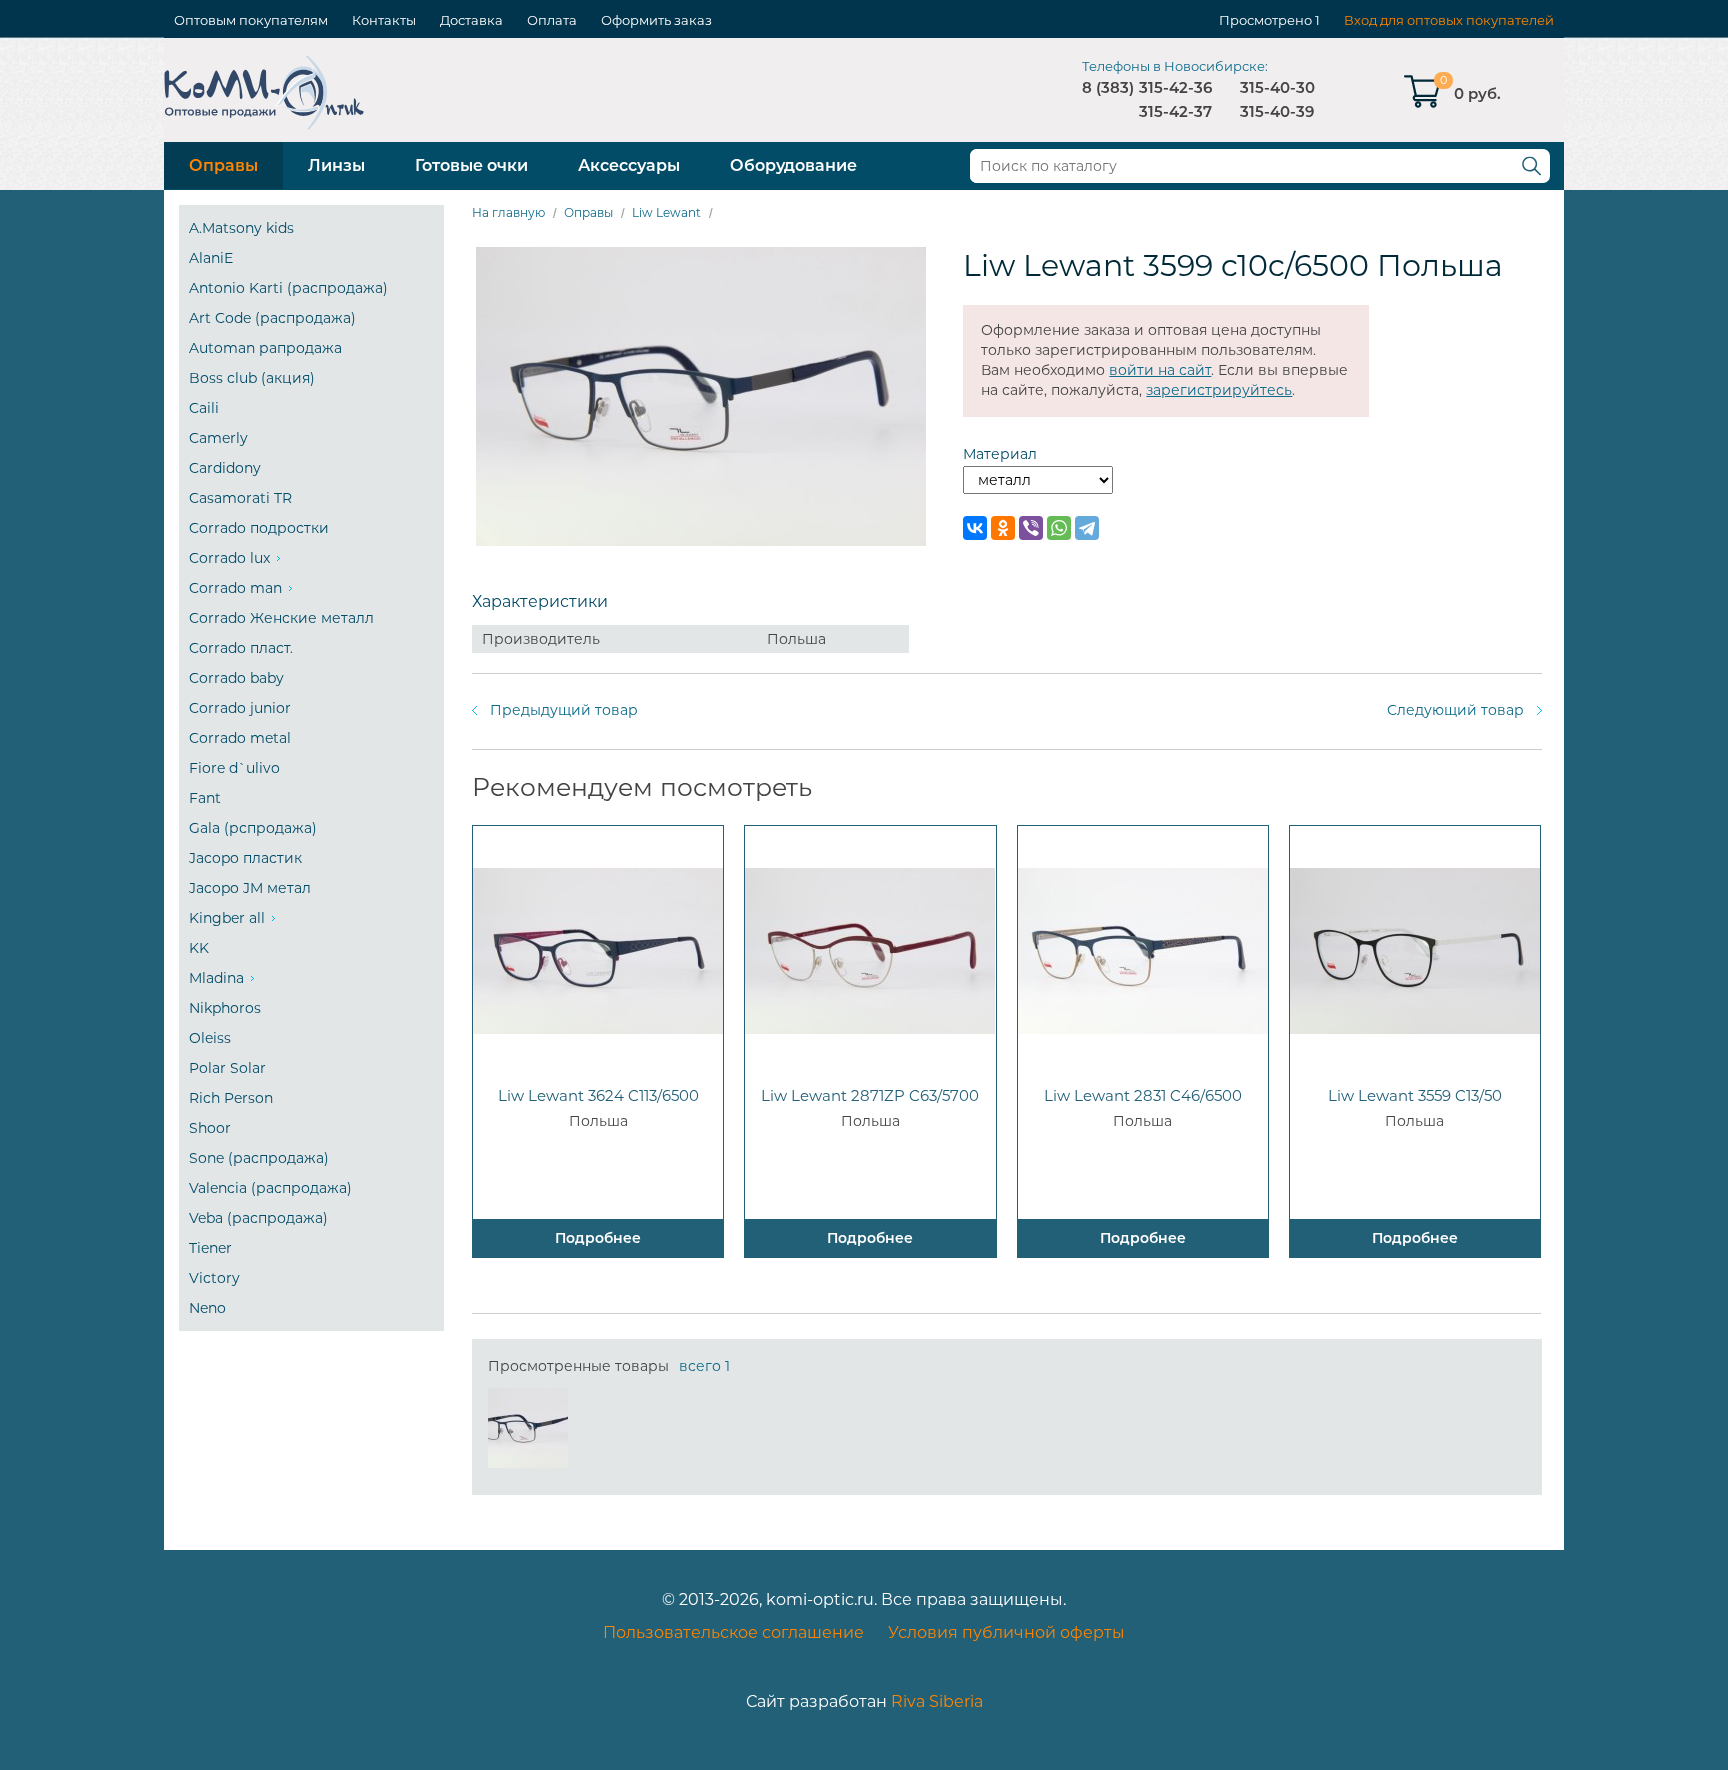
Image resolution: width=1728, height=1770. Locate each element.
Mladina (216, 978)
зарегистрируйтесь (1219, 390)
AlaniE (211, 258)
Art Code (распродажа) (272, 318)
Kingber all (227, 918)
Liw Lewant (666, 212)
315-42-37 (1175, 111)
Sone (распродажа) (259, 1158)
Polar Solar (227, 1068)
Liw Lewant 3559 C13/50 (1415, 1095)
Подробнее (598, 1238)
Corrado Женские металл (281, 618)
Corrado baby (236, 678)
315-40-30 (1277, 87)
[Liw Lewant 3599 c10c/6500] (528, 1428)
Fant (205, 798)
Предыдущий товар (564, 710)
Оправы (223, 165)
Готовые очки (471, 165)
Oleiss (210, 1038)
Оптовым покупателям (251, 20)
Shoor (210, 1128)
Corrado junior (240, 708)
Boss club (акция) (252, 378)
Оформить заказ (656, 20)
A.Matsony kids (241, 228)
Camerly (218, 438)
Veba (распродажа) (258, 1218)
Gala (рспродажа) (253, 828)
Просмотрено (1265, 20)
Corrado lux (229, 558)
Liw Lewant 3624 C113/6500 (598, 1095)
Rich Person (231, 1098)
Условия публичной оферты (1006, 1632)
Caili (204, 408)
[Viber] (1031, 528)
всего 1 (704, 1366)
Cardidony (225, 468)
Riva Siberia (937, 1701)
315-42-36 (1175, 87)
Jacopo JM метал (250, 888)
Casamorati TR (240, 498)
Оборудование (793, 165)
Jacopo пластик (245, 858)
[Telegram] (1087, 528)
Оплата (552, 20)
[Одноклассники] (1003, 528)
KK (199, 948)
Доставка (471, 20)
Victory (214, 1278)
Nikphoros (225, 1008)
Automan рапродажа (265, 348)
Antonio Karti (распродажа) (288, 288)
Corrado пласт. (241, 648)
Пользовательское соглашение (733, 1632)
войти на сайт (1160, 370)
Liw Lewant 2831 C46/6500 (1143, 1095)
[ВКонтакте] (975, 528)
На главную (508, 212)
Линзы (336, 165)
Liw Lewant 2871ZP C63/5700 (870, 1095)
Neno (207, 1308)
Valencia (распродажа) (270, 1188)
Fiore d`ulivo (234, 768)
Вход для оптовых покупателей (1449, 20)
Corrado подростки (259, 528)
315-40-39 (1277, 111)
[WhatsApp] (1059, 528)
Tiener (210, 1248)
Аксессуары (629, 165)
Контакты (384, 20)
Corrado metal (240, 738)
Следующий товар (1455, 710)
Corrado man (235, 588)
